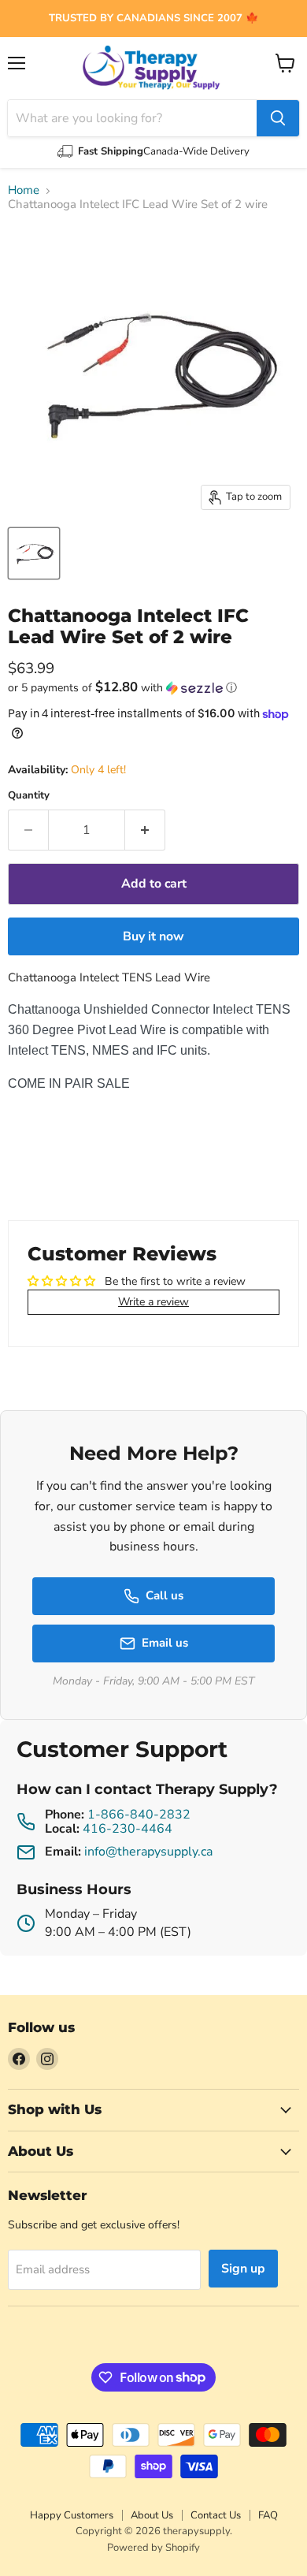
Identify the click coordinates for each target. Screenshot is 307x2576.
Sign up (243, 2269)
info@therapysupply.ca (148, 1852)
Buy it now (153, 936)
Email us (165, 1643)
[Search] (278, 118)
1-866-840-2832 (139, 1815)
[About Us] (153, 19)
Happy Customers (72, 2515)
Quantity (29, 796)
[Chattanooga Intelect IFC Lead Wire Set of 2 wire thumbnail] (34, 553)
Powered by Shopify (153, 2548)
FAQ (268, 2515)
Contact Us (216, 2515)
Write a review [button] (153, 1302)
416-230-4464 (128, 1829)
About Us (152, 2515)
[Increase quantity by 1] (145, 830)
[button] (153, 688)
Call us (165, 1595)
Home (24, 190)
